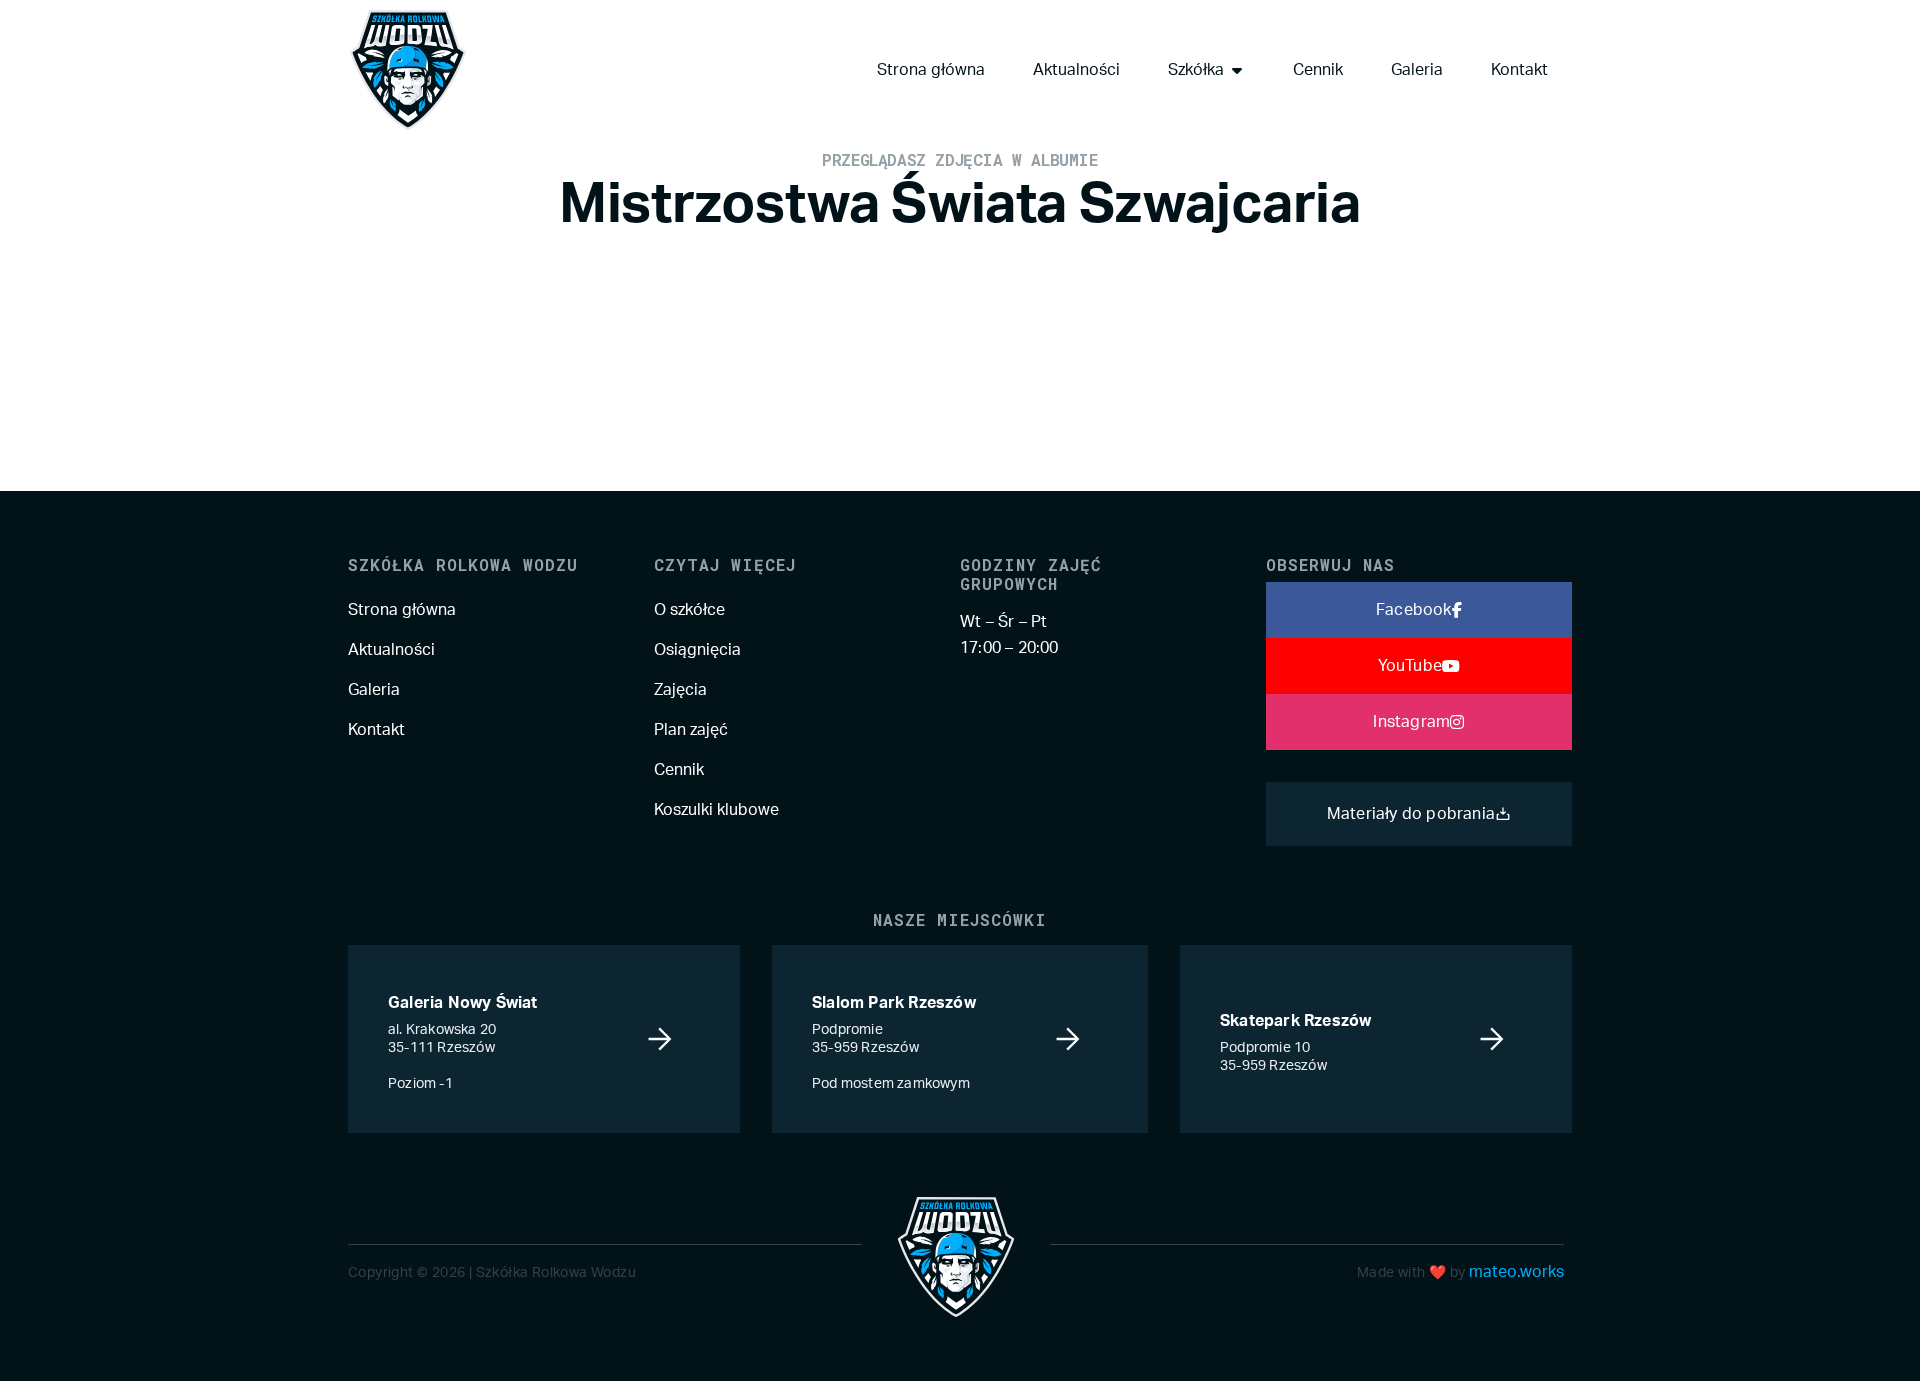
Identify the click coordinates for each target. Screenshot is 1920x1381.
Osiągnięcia (697, 650)
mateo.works (1516, 1272)
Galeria (374, 690)
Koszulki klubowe (716, 810)
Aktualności (391, 650)
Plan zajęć (691, 730)
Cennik (679, 770)
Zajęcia (680, 690)
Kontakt (376, 730)
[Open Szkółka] (1237, 70)
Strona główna (402, 610)
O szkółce (689, 610)
